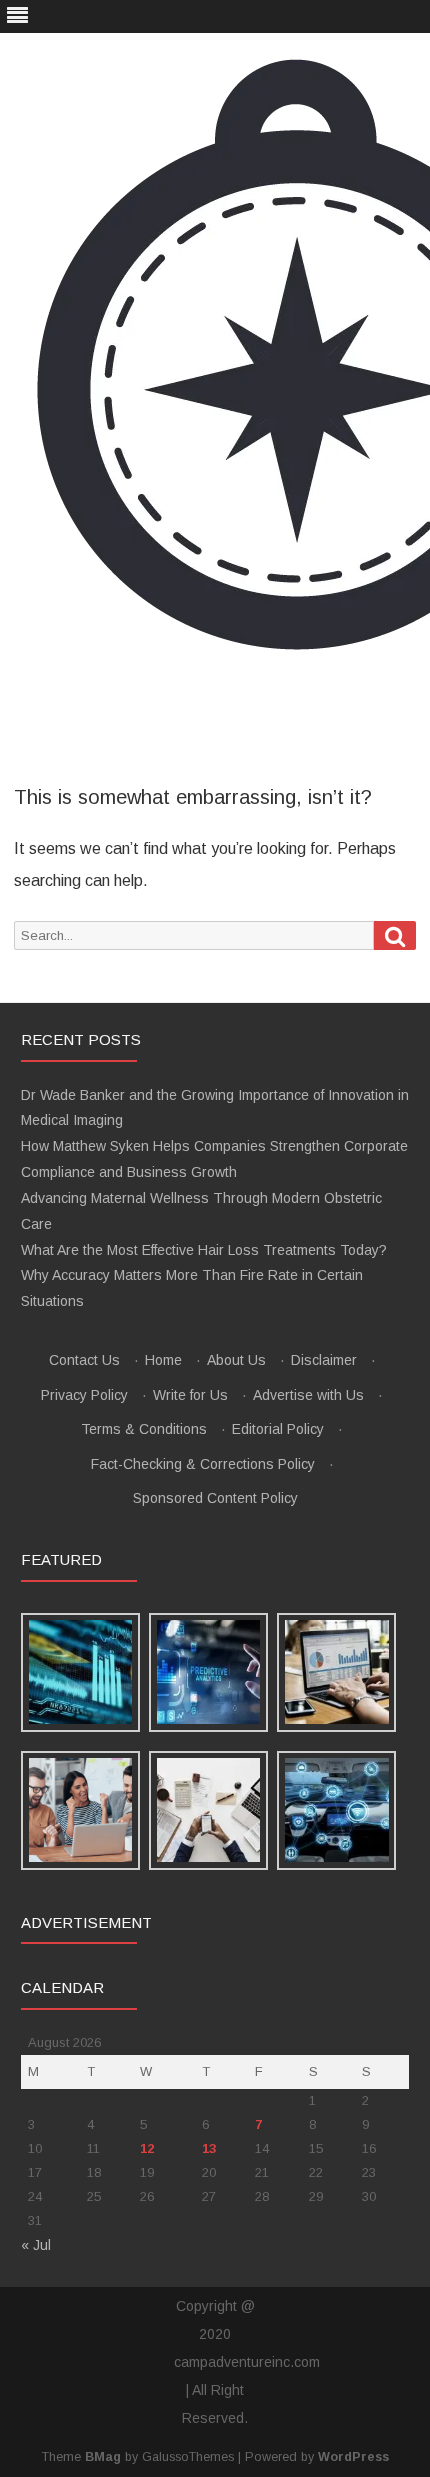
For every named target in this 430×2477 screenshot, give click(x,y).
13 (209, 2148)
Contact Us (84, 1360)
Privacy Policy (84, 1395)
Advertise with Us (308, 1395)
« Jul (36, 2245)
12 (147, 2148)
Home (163, 1360)
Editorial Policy (278, 1429)
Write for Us (190, 1395)
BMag (103, 2457)
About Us (236, 1360)
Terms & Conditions (144, 1429)
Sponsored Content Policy (215, 1498)
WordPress (353, 2457)
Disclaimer (324, 1360)
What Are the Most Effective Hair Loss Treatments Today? (204, 1250)
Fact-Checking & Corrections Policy (203, 1464)
